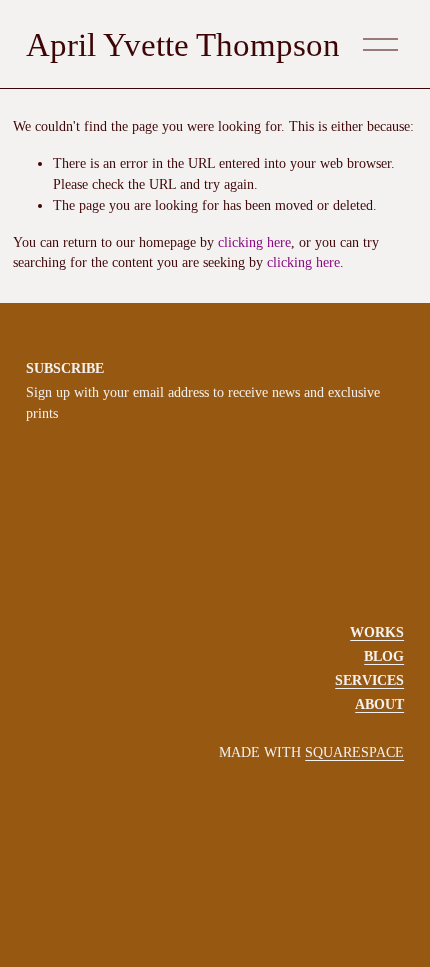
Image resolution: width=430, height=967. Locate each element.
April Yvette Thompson (183, 44)
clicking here (254, 242)
